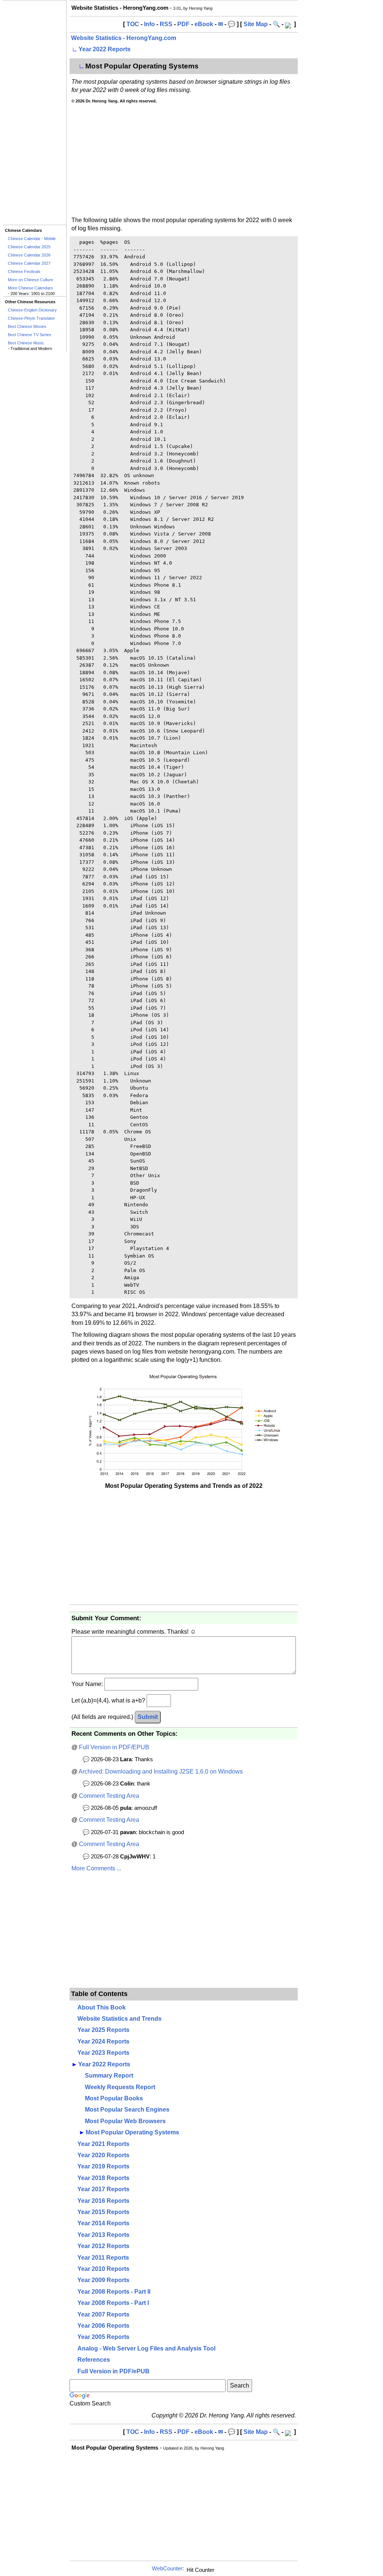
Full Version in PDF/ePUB (114, 2371)
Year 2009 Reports (103, 2280)
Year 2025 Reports (103, 2030)
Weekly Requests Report (120, 2087)
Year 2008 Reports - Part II (114, 2292)
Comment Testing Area (109, 1796)
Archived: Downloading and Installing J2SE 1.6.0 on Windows (161, 1771)
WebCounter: (168, 2569)
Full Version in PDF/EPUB (114, 1747)
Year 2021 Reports (103, 2144)
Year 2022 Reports (105, 49)
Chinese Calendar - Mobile (32, 239)
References (94, 2360)
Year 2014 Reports (103, 2223)
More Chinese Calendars (30, 288)
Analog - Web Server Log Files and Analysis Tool (146, 2348)
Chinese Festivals (24, 271)
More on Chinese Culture (30, 280)
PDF (183, 24)
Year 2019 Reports (103, 2166)
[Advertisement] (35, 113)
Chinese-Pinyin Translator (31, 318)
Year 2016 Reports (103, 2201)
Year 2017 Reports (103, 2189)
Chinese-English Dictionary (32, 310)
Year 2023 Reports (103, 2053)
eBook (204, 24)
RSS (166, 24)
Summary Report (109, 2075)
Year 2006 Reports (103, 2326)
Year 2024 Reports (103, 2041)
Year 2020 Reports (103, 2155)
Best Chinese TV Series (30, 335)
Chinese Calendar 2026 (29, 255)
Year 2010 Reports (103, 2269)
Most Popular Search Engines (127, 2110)
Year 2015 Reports (103, 2212)
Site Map (256, 24)
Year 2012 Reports (103, 2246)
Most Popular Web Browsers (125, 2121)
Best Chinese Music (26, 343)
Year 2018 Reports (103, 2178)
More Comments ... (96, 1868)
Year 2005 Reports (103, 2337)
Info (149, 24)
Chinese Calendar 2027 (29, 263)
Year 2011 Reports (103, 2258)
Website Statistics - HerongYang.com (124, 38)
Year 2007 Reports (103, 2314)
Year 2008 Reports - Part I (113, 2303)
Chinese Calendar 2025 (29, 247)
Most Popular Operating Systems (132, 2132)
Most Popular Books (114, 2098)
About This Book (102, 2007)
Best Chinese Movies (27, 326)
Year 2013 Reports (103, 2235)
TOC (133, 24)
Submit (148, 1717)
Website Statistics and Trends (120, 2019)
